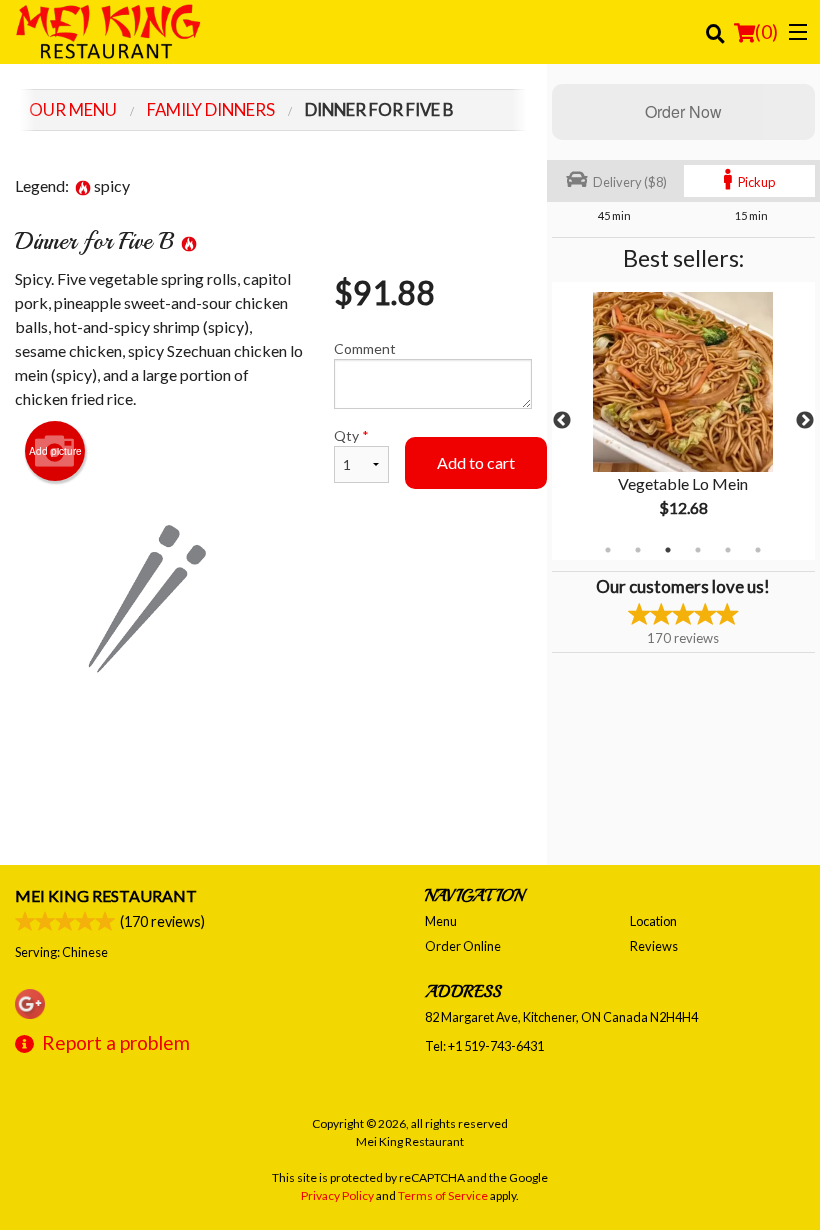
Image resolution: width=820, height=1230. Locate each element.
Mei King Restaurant (106, 895)
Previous (562, 421)
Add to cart (476, 462)
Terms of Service (443, 1195)
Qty (351, 435)
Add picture (55, 451)
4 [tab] (698, 550)
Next (805, 421)
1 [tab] (608, 550)
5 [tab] (728, 550)
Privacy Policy (337, 1195)
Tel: (484, 1046)
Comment (365, 348)
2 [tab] (638, 550)
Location (653, 921)
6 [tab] (758, 550)
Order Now (683, 111)
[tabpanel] (683, 421)
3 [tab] (668, 550)
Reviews (654, 946)
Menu (441, 921)
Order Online (463, 946)
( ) (766, 31)
